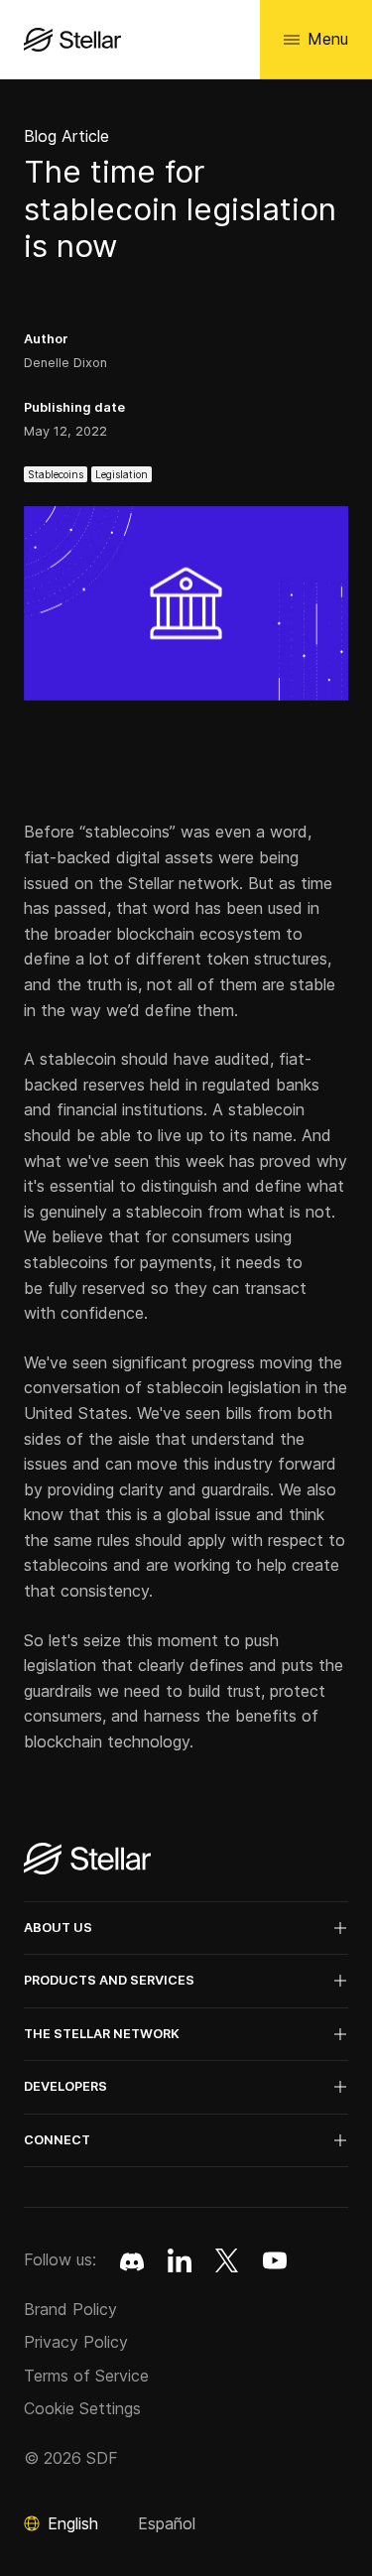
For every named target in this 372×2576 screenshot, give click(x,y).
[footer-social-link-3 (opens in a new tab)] (275, 2260)
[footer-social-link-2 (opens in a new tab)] (227, 2260)
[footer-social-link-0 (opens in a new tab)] (132, 2260)
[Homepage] (87, 1860)
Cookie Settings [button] (82, 2408)
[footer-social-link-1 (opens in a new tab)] (180, 2260)
